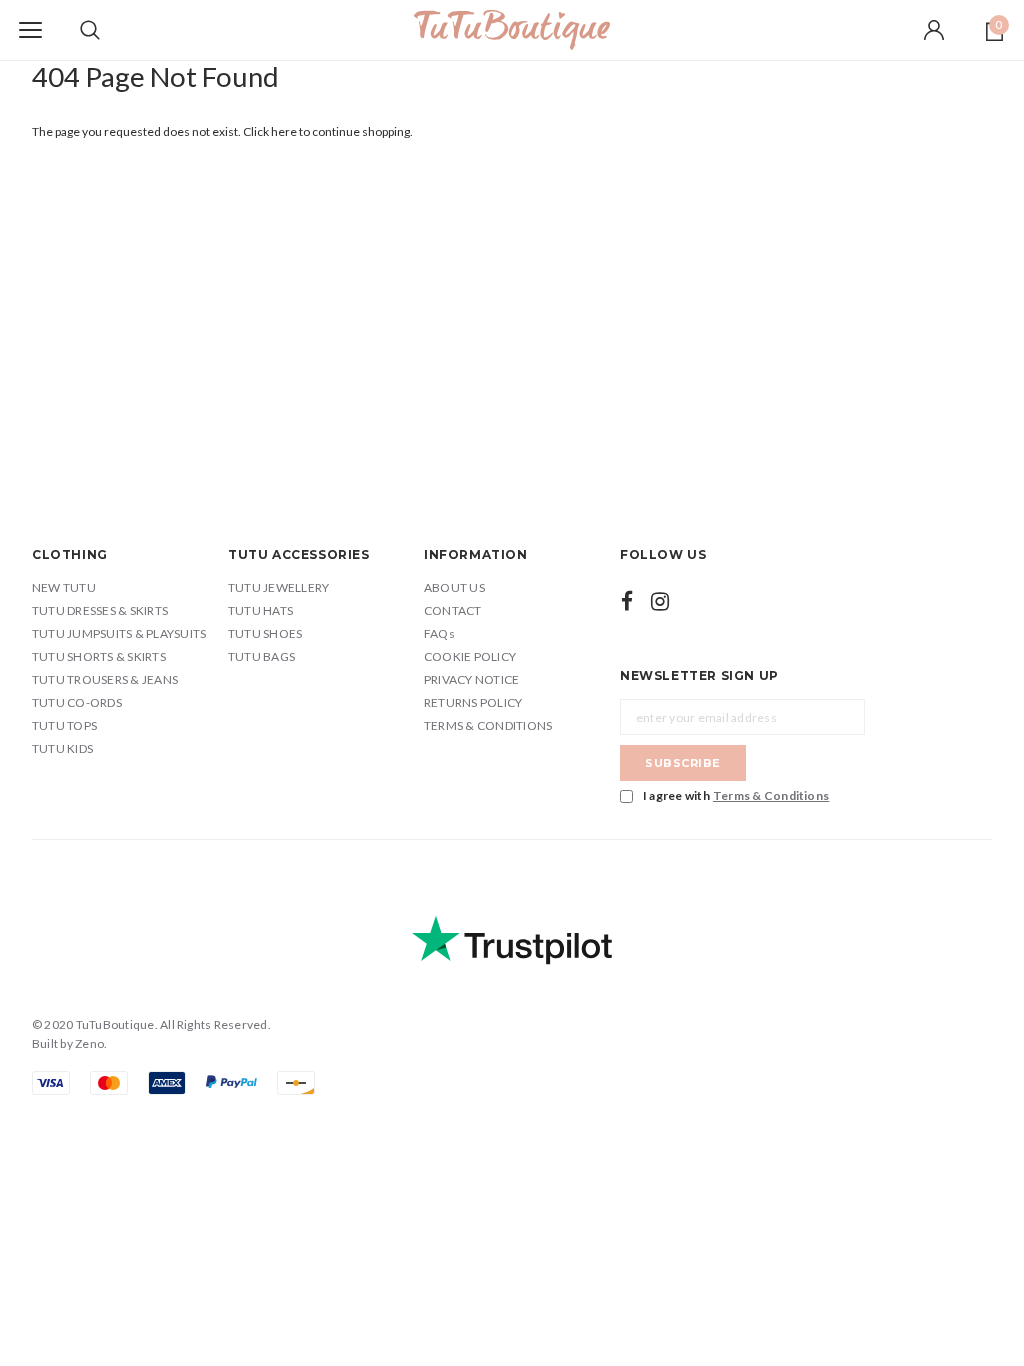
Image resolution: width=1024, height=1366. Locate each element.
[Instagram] (660, 601)
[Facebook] (627, 601)
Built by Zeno (68, 1043)
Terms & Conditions (771, 795)
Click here (271, 131)
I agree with (736, 795)
